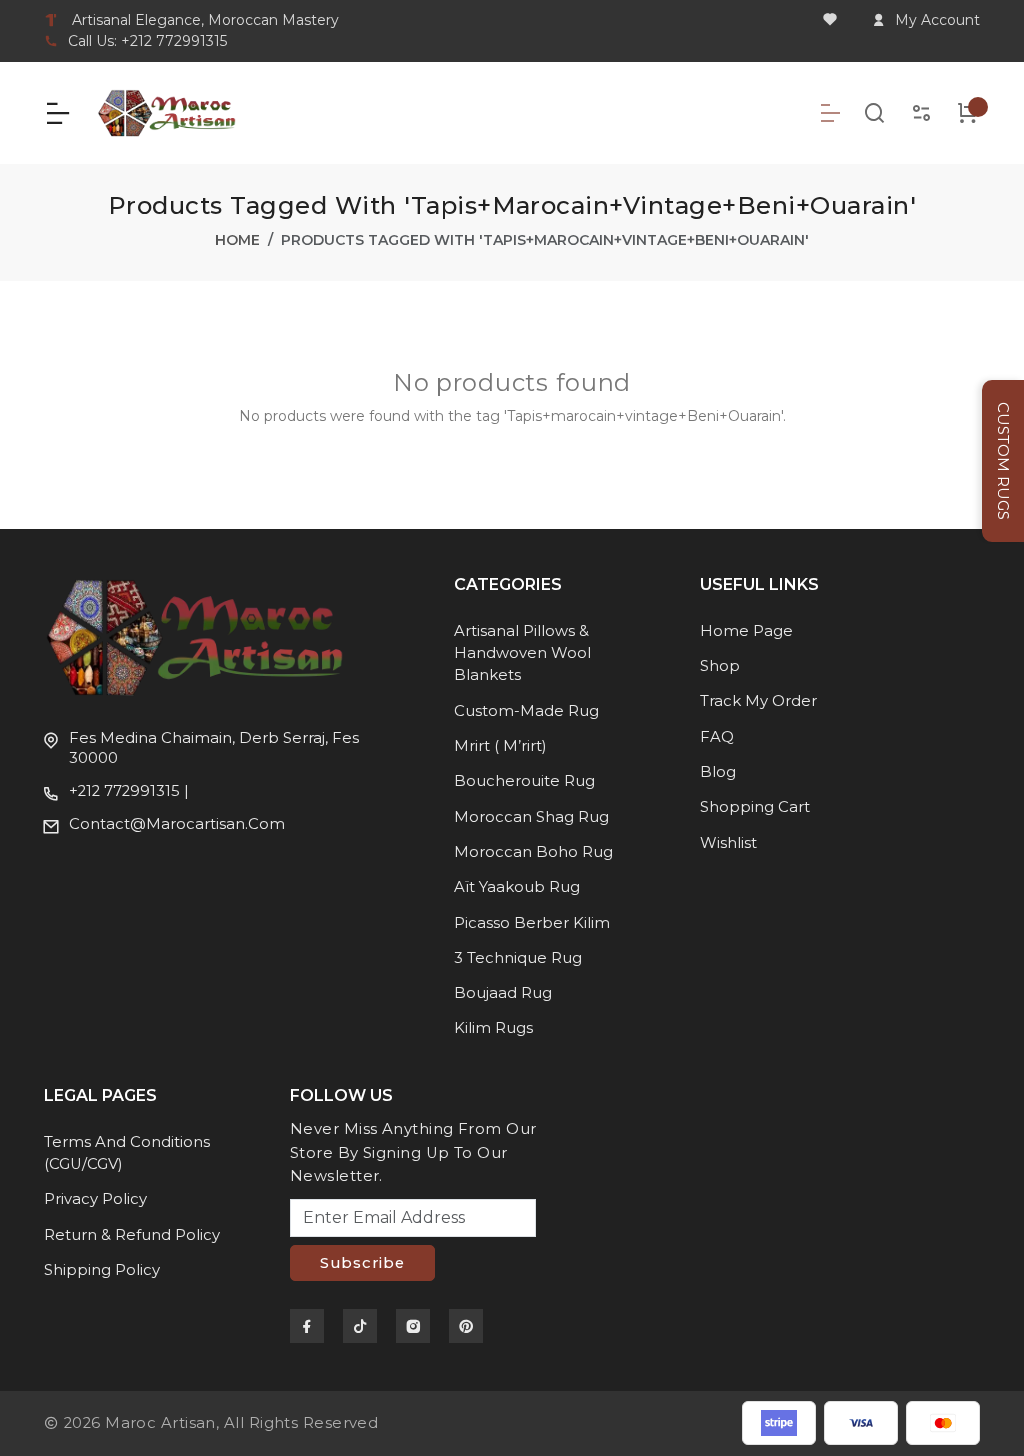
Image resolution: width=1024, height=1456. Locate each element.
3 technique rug (518, 958)
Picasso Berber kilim (532, 923)
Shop (720, 666)
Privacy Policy (95, 1199)
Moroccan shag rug (531, 817)
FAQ (717, 737)
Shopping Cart (755, 807)
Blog (718, 772)
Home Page (746, 631)
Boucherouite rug (524, 781)
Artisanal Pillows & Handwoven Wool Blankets (522, 653)
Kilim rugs (493, 1028)
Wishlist (728, 843)
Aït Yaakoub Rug (517, 887)
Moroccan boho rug (533, 852)
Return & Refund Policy (132, 1235)
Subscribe (362, 1263)
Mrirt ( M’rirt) (500, 746)
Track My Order (758, 701)
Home (237, 240)
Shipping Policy (102, 1270)
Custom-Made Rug (526, 711)
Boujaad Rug (503, 993)
